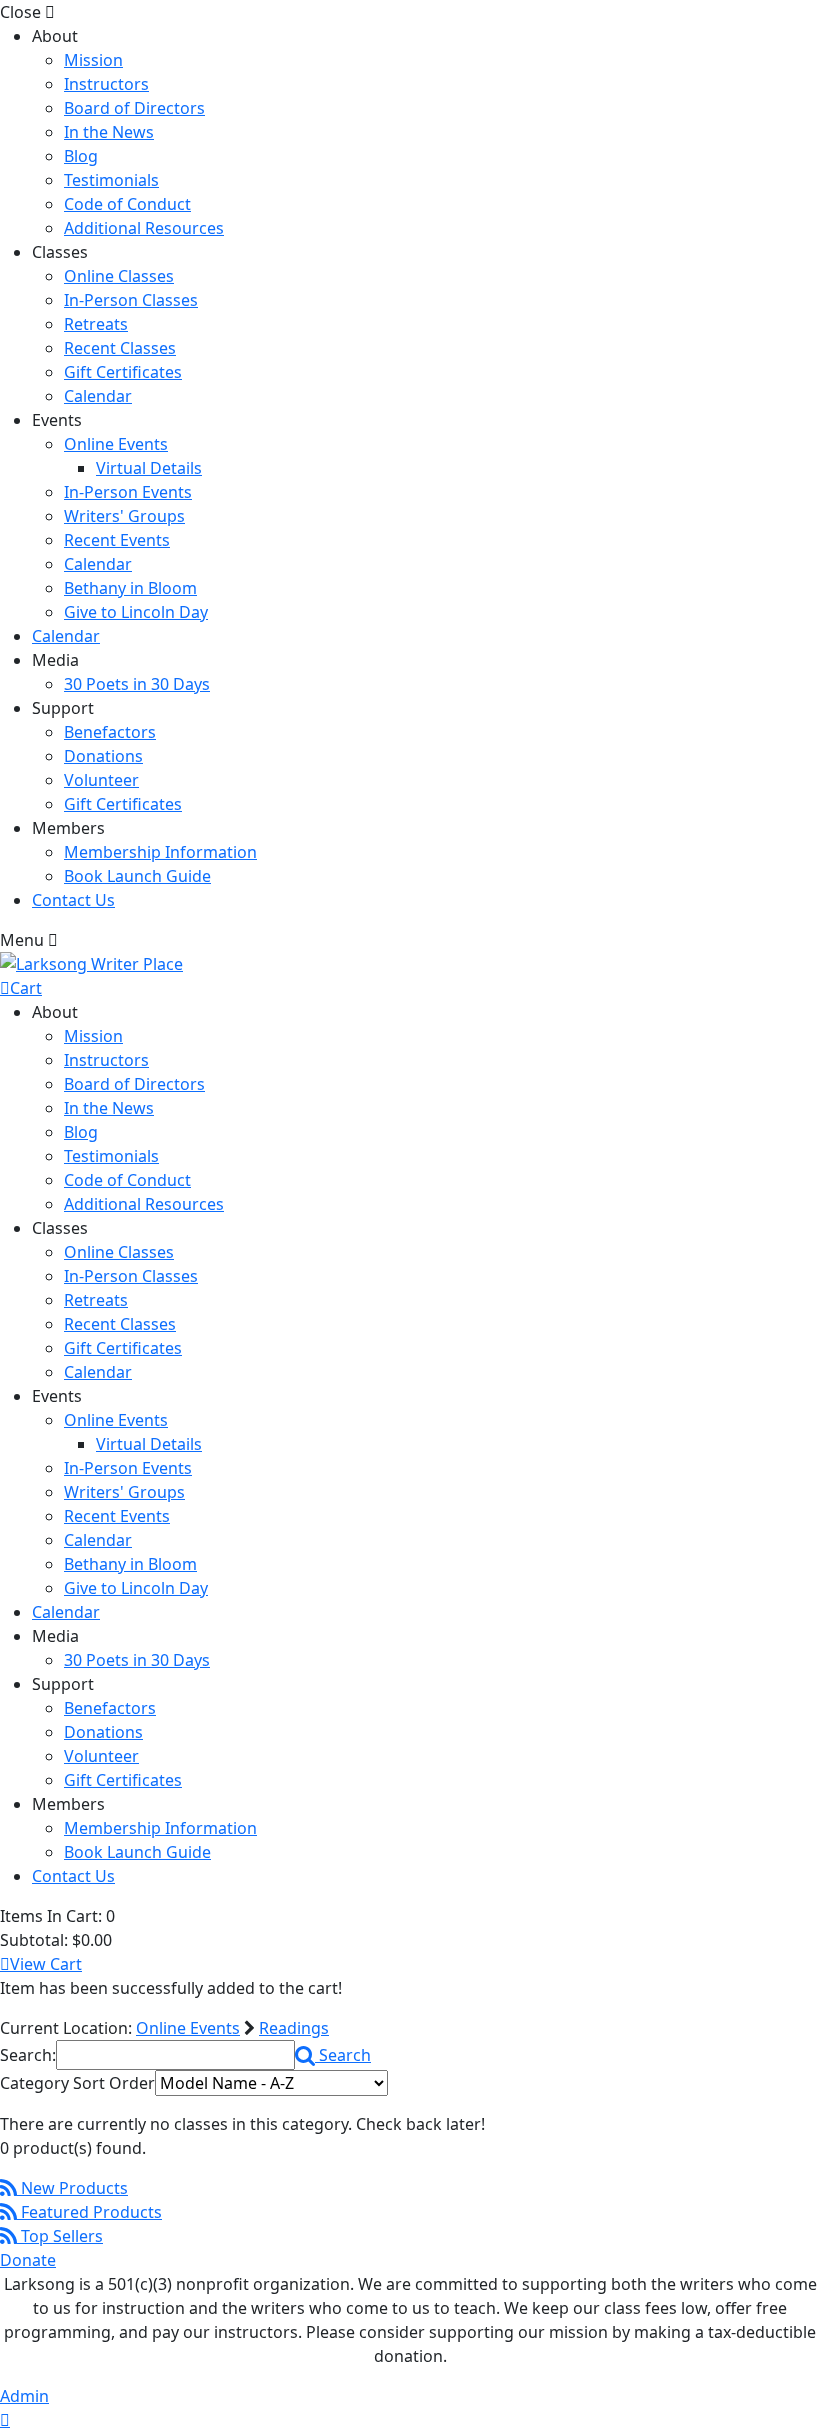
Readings (294, 2028)
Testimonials (111, 180)
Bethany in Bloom (130, 588)
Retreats (96, 324)
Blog (81, 156)
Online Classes (119, 276)
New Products (72, 2188)
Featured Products (89, 2212)
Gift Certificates (123, 372)
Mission (93, 60)
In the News (109, 132)
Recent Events (117, 540)
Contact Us (73, 900)
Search (343, 2055)
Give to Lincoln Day (136, 612)
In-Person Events (128, 492)
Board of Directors (134, 108)
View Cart (46, 1964)
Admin (24, 2396)
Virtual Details (149, 468)
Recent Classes (120, 348)
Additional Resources (144, 228)
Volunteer (101, 780)
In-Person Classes (131, 300)
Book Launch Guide (137, 876)
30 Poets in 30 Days (137, 684)
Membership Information (160, 852)
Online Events (116, 444)
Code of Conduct (127, 204)
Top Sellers (60, 2236)
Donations (103, 756)
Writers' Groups (124, 516)
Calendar (98, 396)
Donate (28, 2260)
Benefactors (110, 732)
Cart (26, 988)
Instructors (106, 84)
